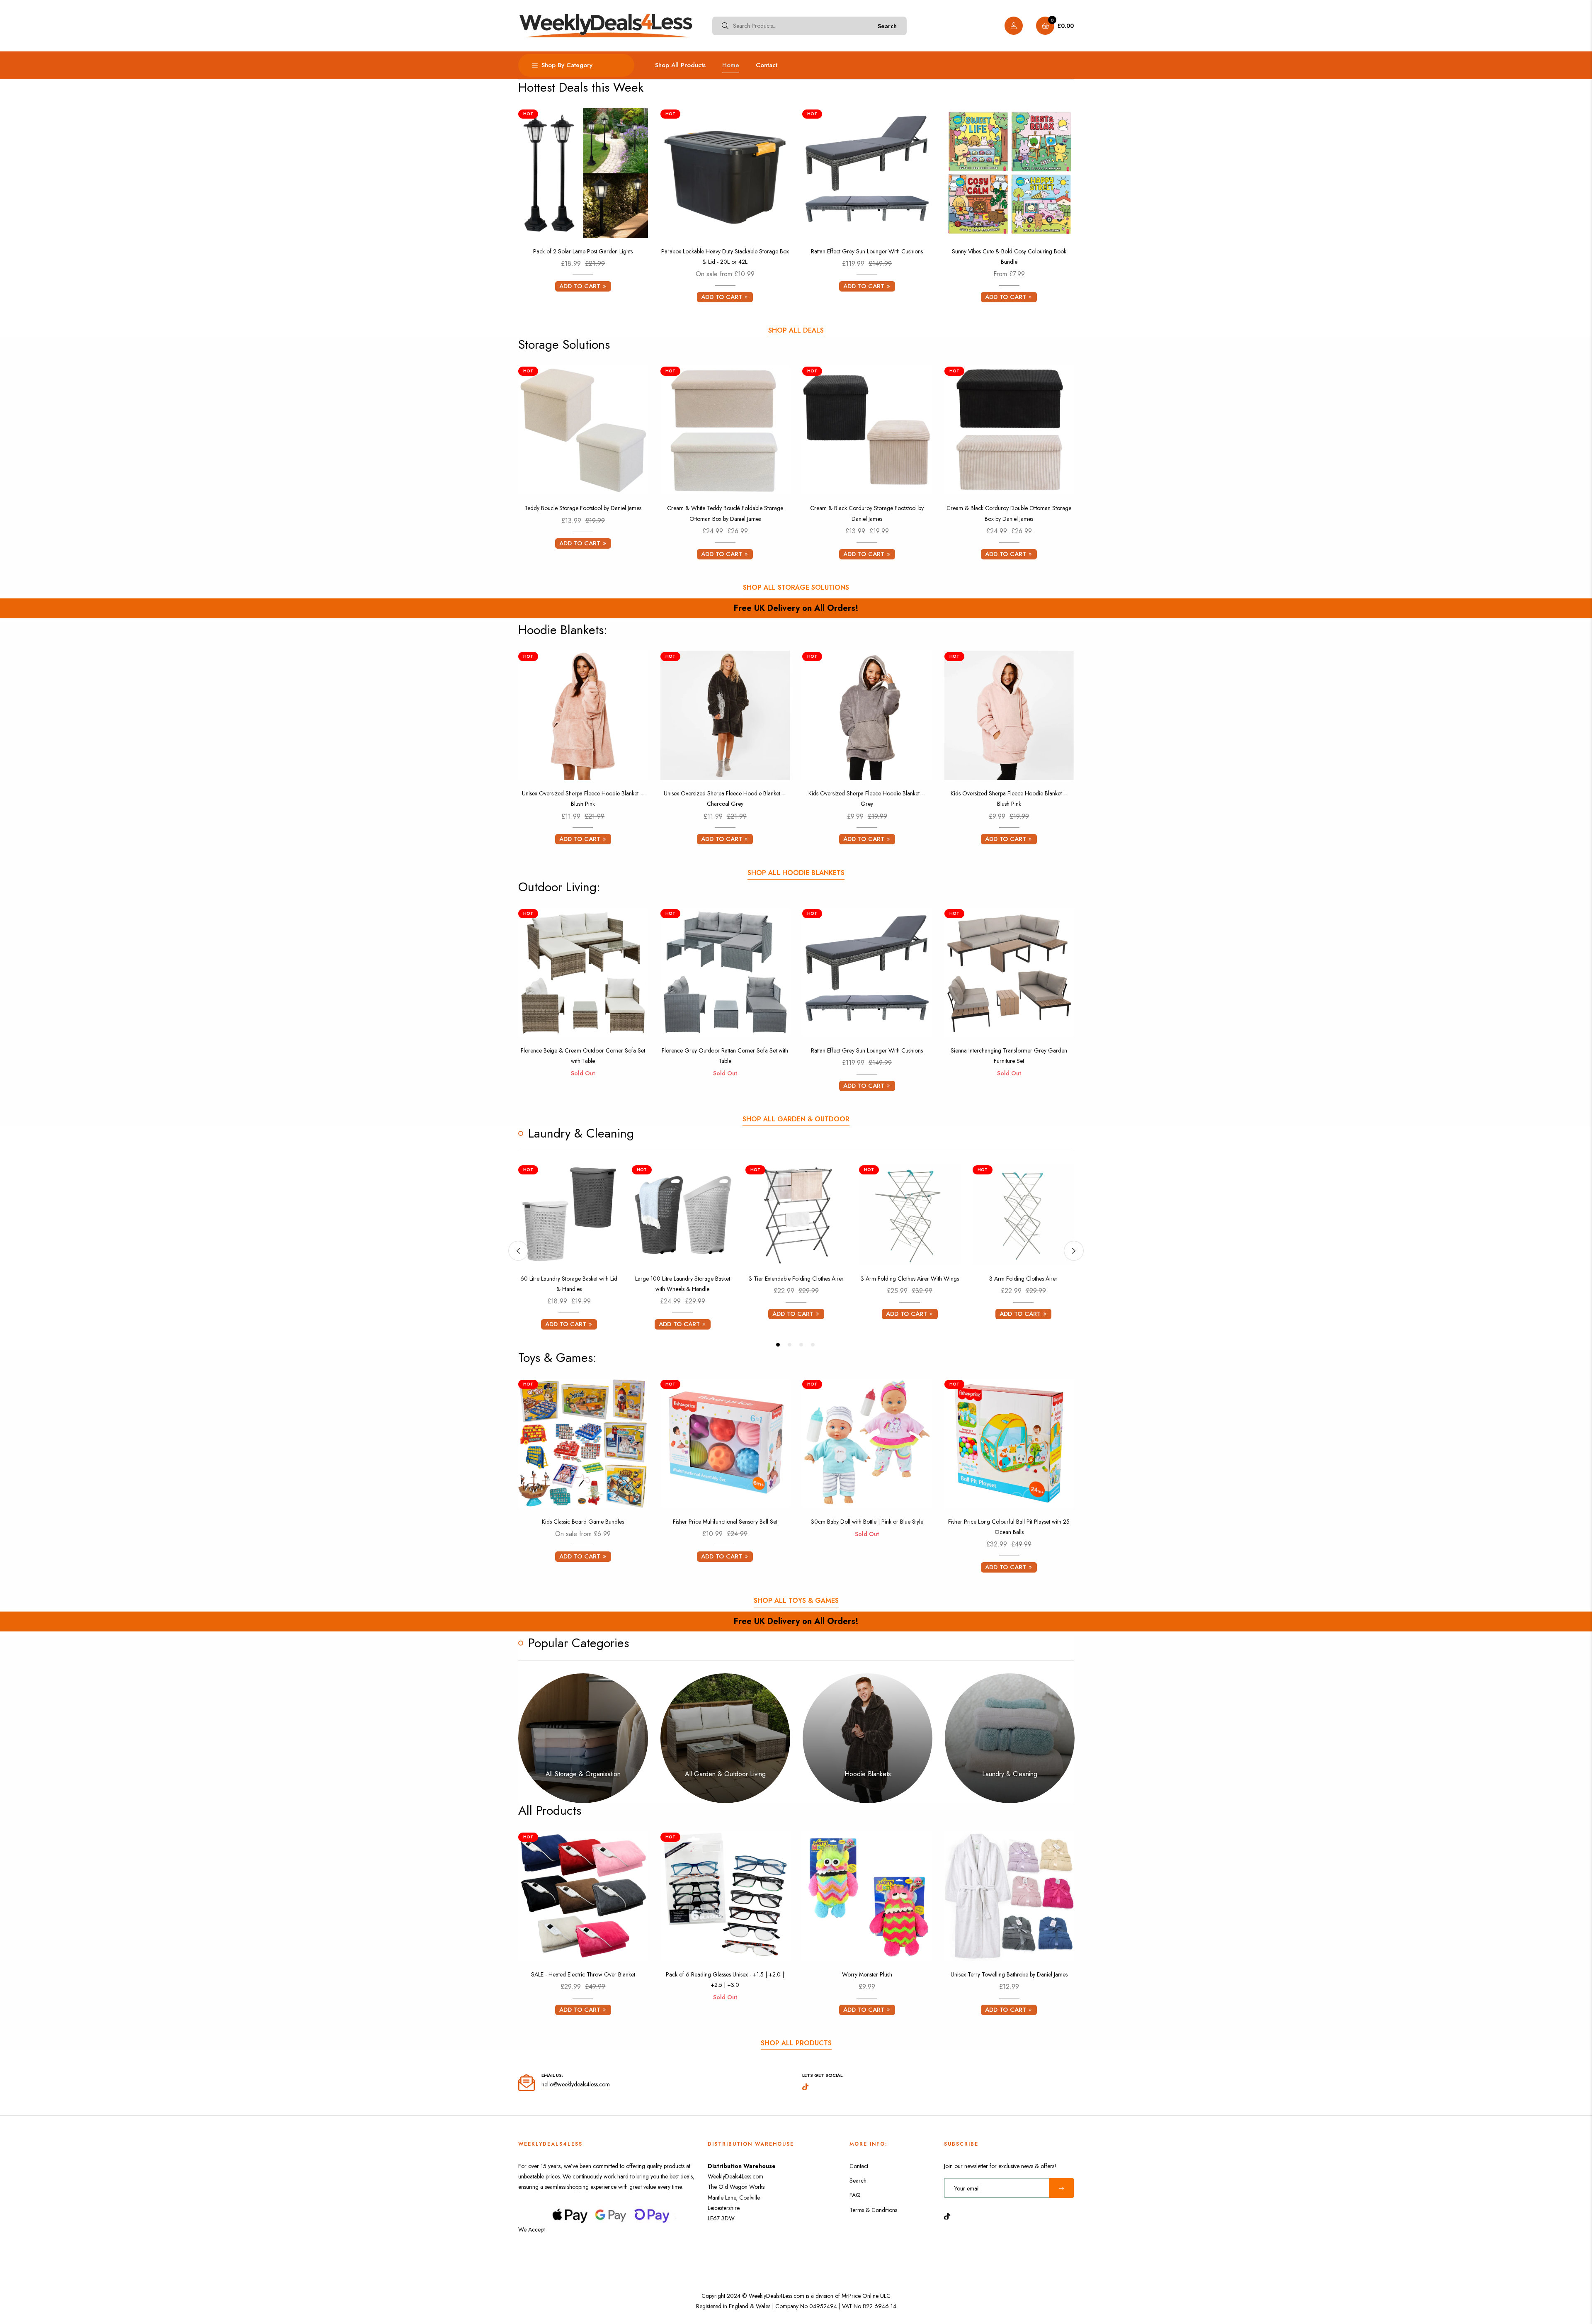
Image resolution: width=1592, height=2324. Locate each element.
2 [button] (790, 1345)
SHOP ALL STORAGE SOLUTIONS (796, 587)
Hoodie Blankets (868, 1774)
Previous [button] (518, 1251)
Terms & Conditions (873, 2210)
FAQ (855, 2195)
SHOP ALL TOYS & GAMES (796, 1601)
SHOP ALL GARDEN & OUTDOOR (796, 1119)
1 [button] (778, 1345)
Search (887, 26)
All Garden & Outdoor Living (725, 1774)
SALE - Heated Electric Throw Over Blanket (583, 1974)
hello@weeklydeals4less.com (576, 2084)
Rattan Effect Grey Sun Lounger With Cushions (867, 251)
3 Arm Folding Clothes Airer (1023, 1279)
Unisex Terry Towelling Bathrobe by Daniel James (1009, 1974)
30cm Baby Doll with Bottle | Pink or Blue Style (867, 1522)
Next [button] (1074, 1251)
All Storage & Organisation (583, 1774)
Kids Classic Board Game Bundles (583, 1522)
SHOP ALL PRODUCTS (796, 2043)
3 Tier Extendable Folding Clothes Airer (796, 1279)
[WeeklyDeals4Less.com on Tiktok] (949, 2216)
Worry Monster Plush (867, 1974)
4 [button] (813, 1345)
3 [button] (801, 1345)
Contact (859, 2166)
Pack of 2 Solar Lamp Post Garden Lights (583, 251)
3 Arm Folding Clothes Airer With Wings (910, 1279)
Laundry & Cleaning (1010, 1774)
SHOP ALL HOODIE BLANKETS (796, 873)
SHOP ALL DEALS (796, 330)
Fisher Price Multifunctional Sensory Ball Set (725, 1522)
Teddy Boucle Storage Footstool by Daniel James (583, 508)
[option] (569, 1251)
